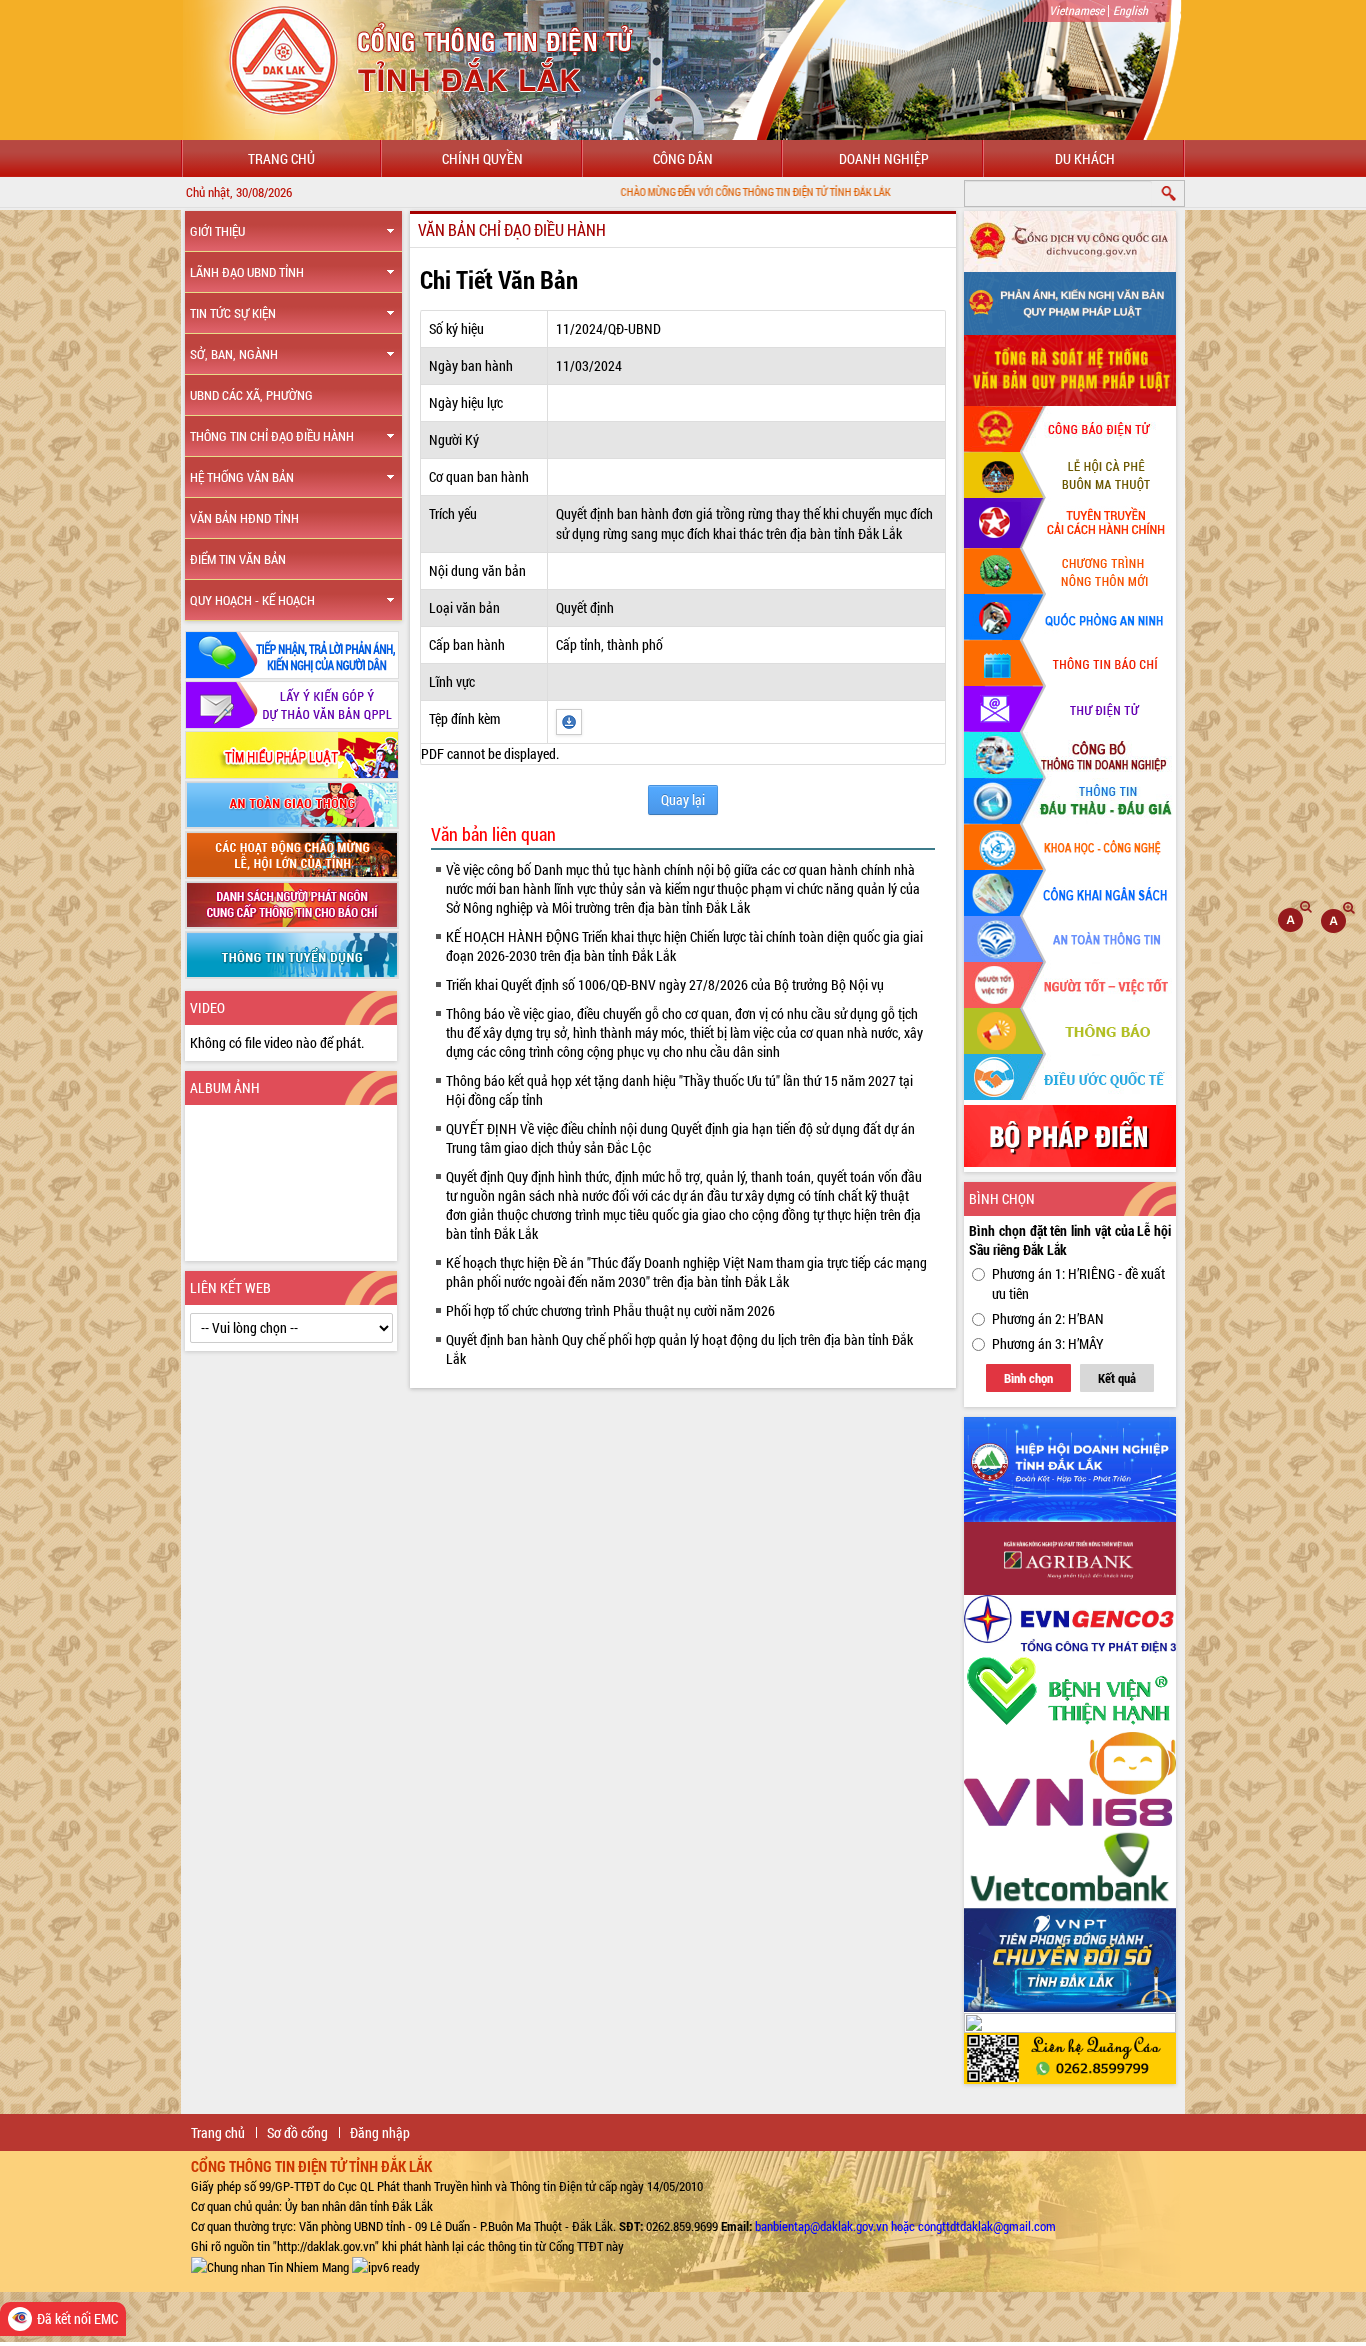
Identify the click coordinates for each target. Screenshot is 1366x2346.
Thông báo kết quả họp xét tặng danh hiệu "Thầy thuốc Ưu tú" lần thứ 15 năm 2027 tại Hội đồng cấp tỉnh (679, 1090)
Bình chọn (1028, 1378)
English (1130, 10)
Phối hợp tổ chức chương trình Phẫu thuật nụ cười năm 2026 (610, 1310)
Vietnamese (1076, 10)
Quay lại (683, 799)
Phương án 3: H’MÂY (1048, 1343)
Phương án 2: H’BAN (1048, 1318)
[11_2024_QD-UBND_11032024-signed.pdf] (569, 720)
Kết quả (1117, 1378)
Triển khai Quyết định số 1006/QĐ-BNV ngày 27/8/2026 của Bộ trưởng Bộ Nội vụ (665, 984)
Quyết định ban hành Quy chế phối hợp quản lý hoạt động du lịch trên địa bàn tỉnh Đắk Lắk (679, 1349)
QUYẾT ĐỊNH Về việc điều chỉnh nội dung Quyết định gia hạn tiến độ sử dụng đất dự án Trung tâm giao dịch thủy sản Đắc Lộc (680, 1138)
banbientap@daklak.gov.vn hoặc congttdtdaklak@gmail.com (905, 2226)
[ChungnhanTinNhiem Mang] (270, 2266)
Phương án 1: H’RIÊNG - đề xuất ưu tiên (1078, 1283)
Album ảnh (225, 1087)
